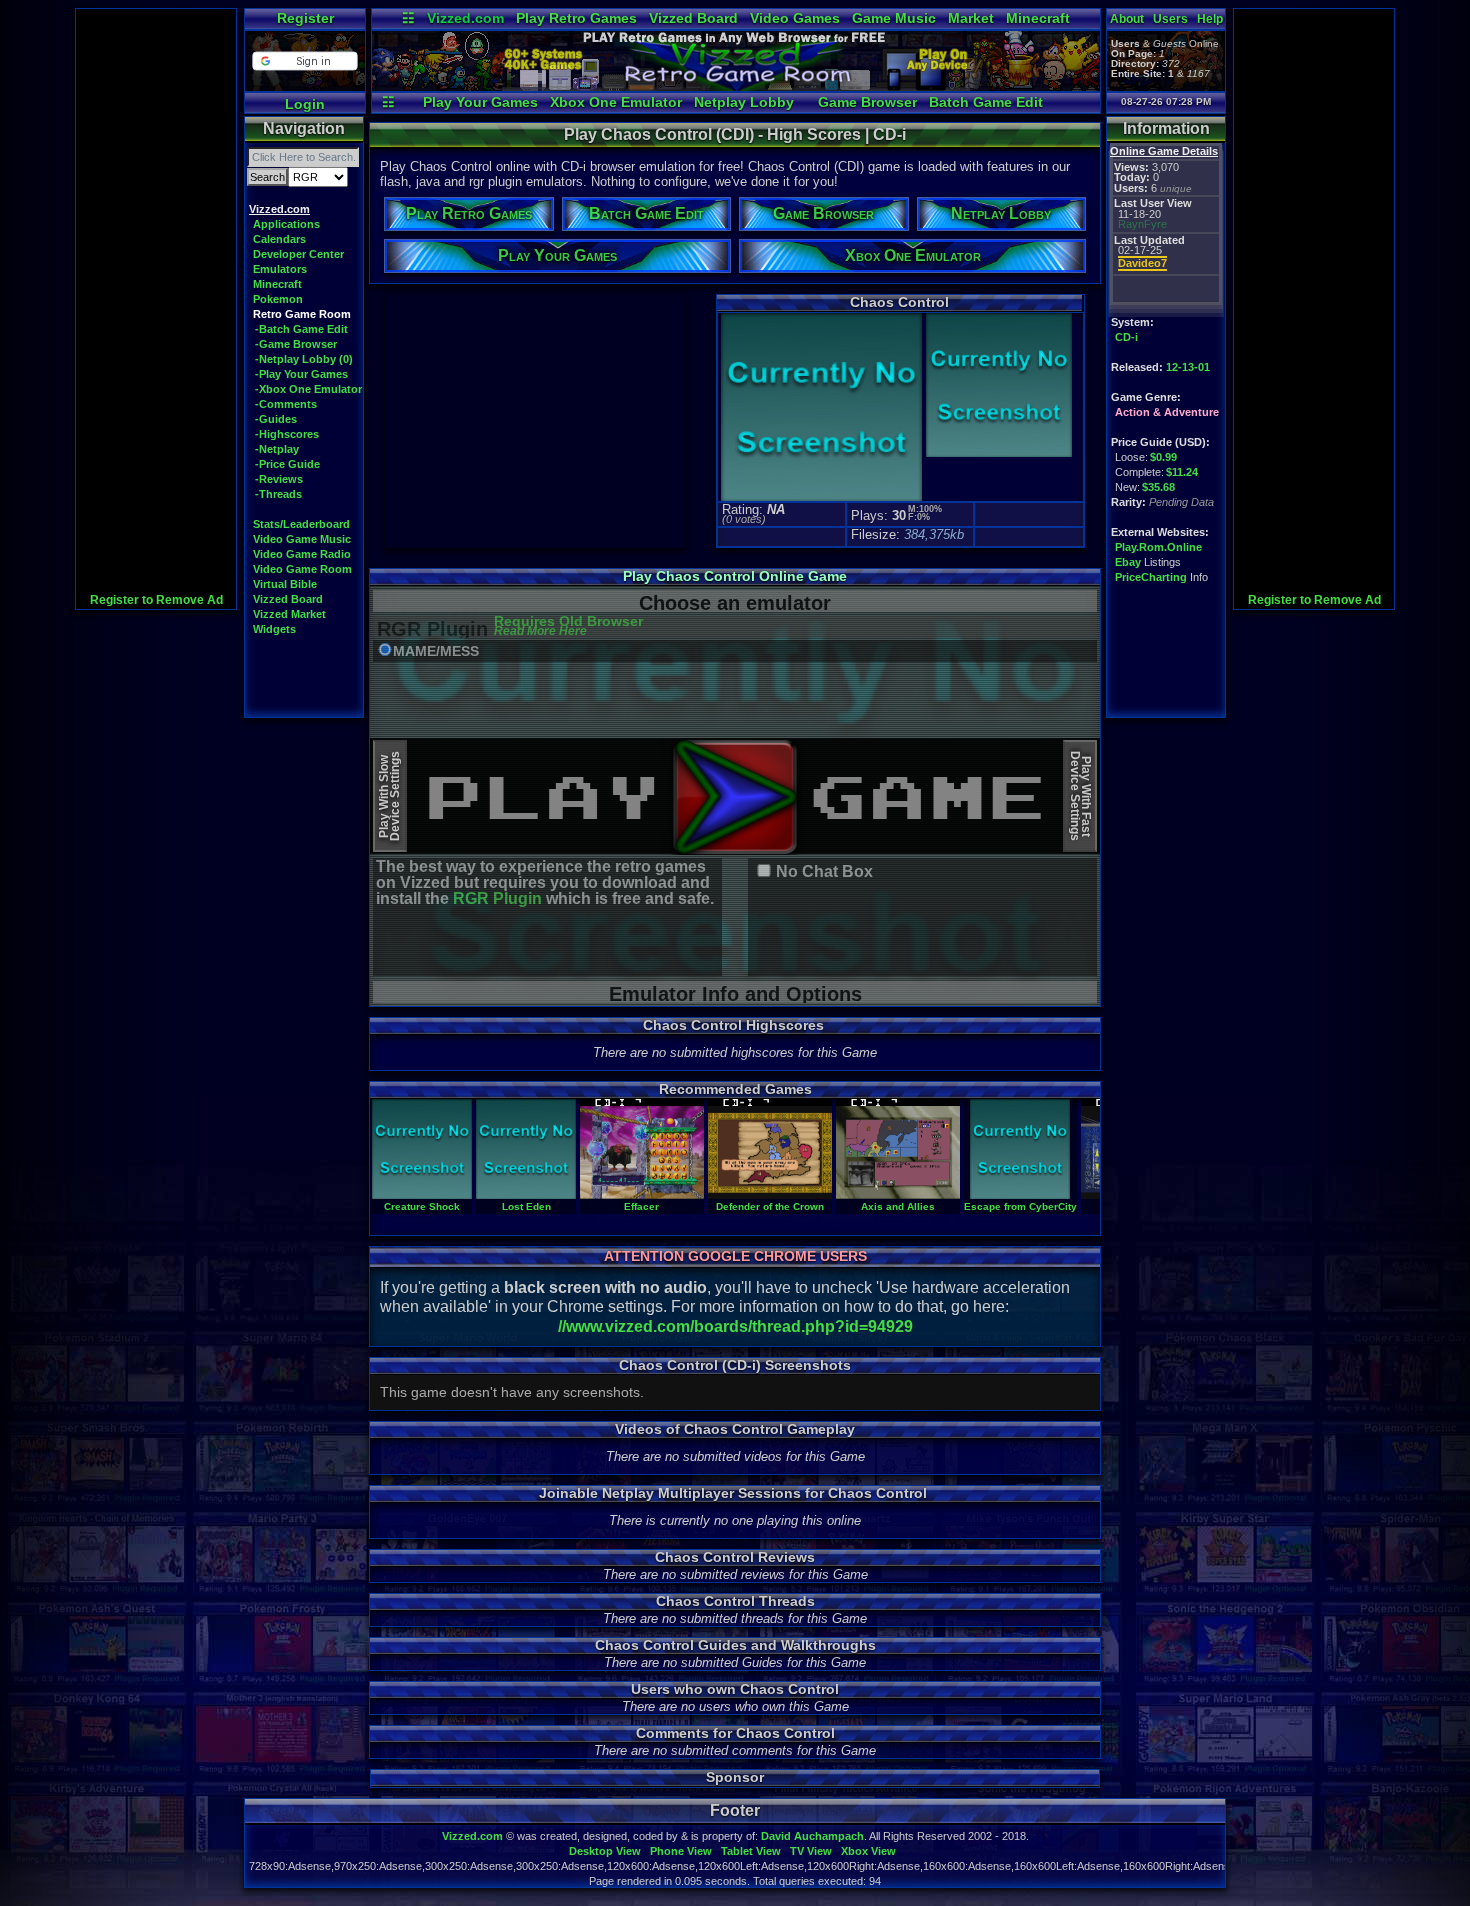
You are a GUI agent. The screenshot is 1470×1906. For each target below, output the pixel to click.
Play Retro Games (576, 18)
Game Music (894, 18)
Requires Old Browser (568, 626)
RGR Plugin (497, 898)
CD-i (1126, 337)
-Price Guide (287, 464)
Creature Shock (422, 1206)
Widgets (274, 629)
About (1127, 19)
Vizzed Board (693, 18)
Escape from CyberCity (1020, 1206)
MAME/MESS (436, 651)
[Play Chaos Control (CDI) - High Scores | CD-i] (736, 86)
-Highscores (287, 434)
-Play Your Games (301, 374)
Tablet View (751, 1851)
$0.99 (1163, 457)
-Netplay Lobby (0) (304, 359)
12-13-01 (1188, 367)
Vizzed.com (465, 18)
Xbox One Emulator (616, 102)
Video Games (795, 18)
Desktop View (605, 1851)
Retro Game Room (302, 314)
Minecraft (1038, 18)
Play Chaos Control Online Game (735, 576)
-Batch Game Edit (301, 329)
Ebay (1128, 562)
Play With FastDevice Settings (1080, 796)
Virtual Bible (285, 584)
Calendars (279, 239)
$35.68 (1158, 487)
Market (971, 18)
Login (305, 104)
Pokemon (278, 299)
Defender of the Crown (770, 1206)
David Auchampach (812, 1836)
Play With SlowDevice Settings (389, 796)
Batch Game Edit (986, 102)
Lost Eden (526, 1206)
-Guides (276, 419)
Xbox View (868, 1851)
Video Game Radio (302, 554)
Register (305, 18)
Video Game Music (302, 539)
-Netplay (277, 449)
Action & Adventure (1167, 412)
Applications (286, 224)
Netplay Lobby (744, 102)
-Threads (278, 494)
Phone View (681, 1851)
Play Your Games (480, 102)
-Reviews (279, 479)
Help (1210, 19)
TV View (811, 1851)
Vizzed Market (289, 614)
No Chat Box (824, 872)
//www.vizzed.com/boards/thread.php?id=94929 (735, 1326)
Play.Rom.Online (1158, 547)
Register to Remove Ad (156, 600)
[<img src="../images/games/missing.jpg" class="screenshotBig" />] (997, 454)
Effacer (641, 1206)
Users (1170, 19)
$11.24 (1182, 472)
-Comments (286, 404)
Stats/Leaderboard (301, 524)
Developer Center (298, 254)
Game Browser (867, 102)
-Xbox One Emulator (308, 389)
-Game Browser (296, 344)
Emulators (280, 269)
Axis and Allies (898, 1206)
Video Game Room (302, 569)
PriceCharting (1151, 577)
